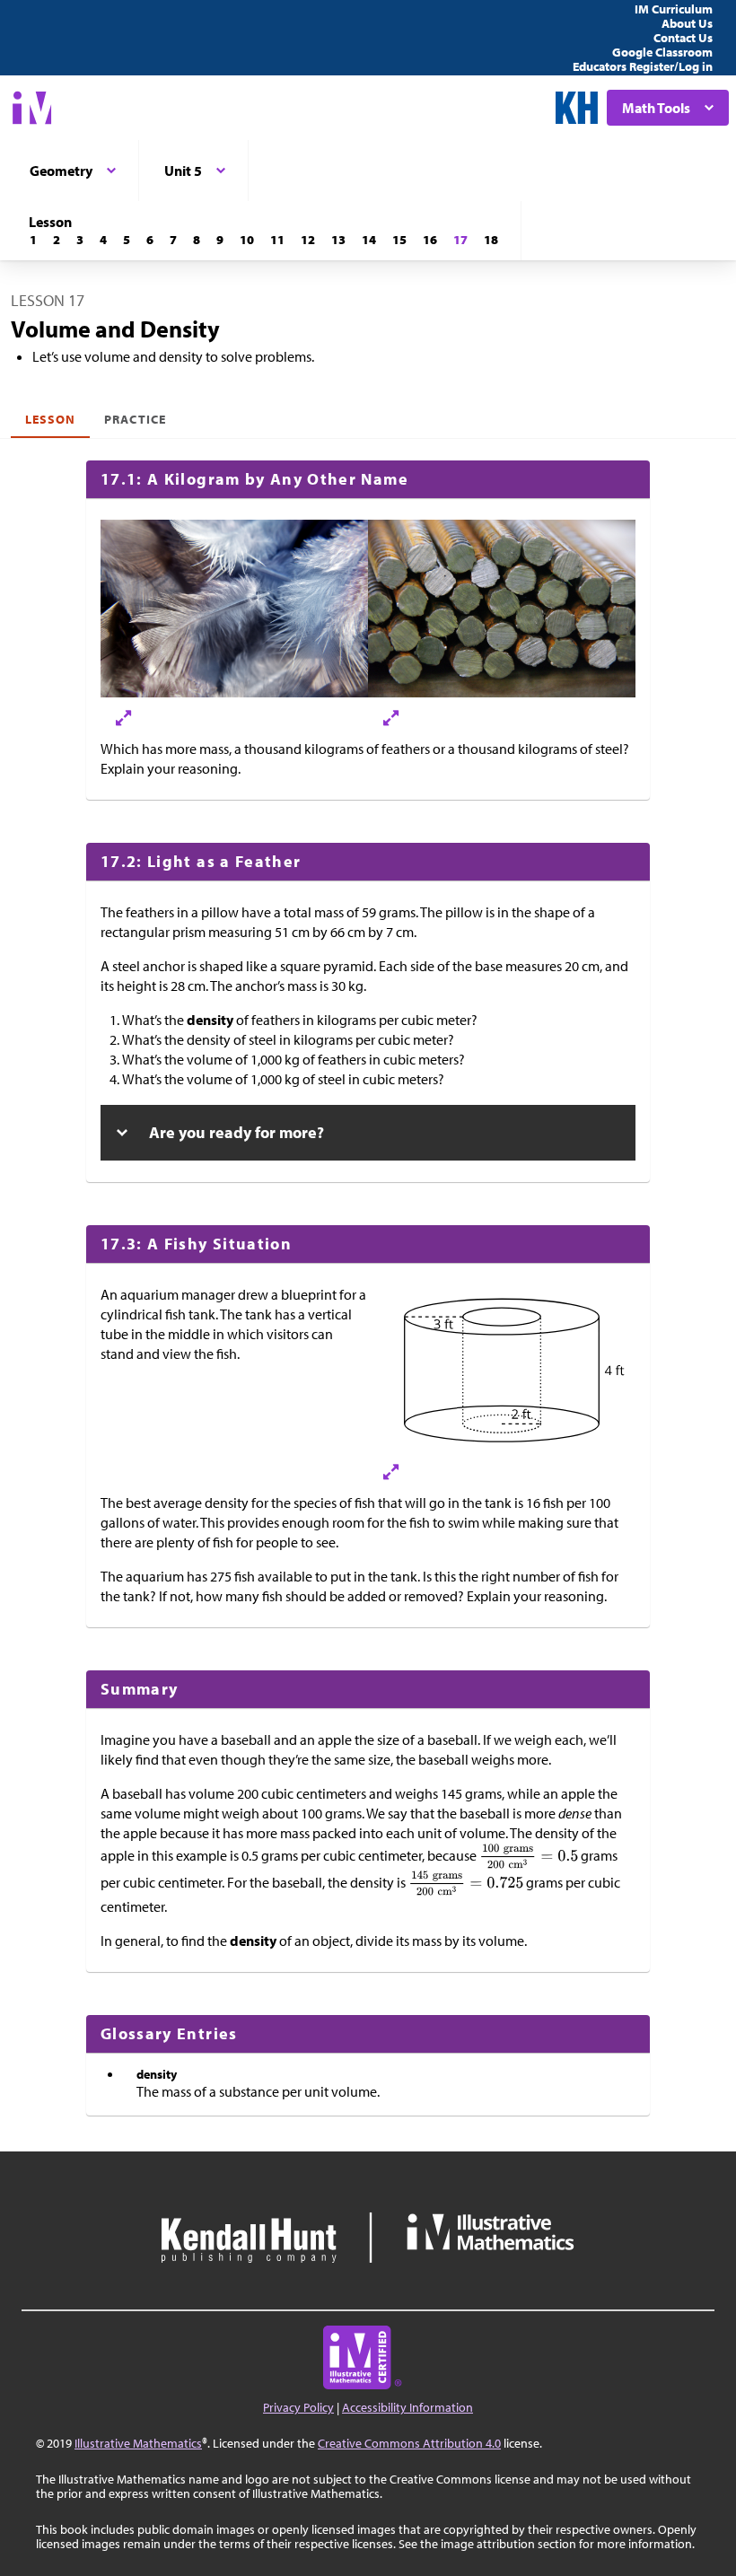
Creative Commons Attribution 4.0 (409, 2443)
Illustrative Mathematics (138, 2443)
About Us (687, 23)
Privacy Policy (298, 2407)
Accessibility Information (407, 2407)
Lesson (50, 419)
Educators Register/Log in (643, 66)
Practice (135, 419)
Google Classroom (662, 52)
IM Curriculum (674, 9)
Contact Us (683, 38)
